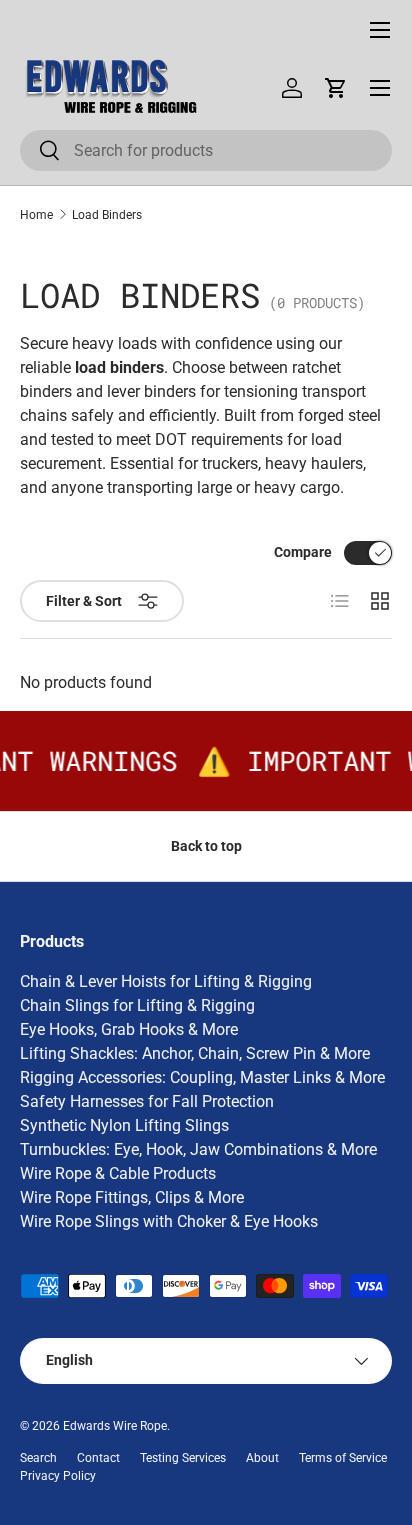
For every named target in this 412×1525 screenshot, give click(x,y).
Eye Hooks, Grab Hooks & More (129, 1029)
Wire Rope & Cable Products (118, 1173)
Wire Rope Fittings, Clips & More (132, 1197)
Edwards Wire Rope (115, 1426)
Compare (303, 552)
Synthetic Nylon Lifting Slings (124, 1125)
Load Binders (107, 215)
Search (38, 1458)
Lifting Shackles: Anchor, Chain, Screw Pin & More (195, 1053)
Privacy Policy (58, 1476)
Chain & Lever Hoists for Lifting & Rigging (166, 981)
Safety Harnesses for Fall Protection (147, 1101)
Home (36, 215)
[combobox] (206, 150)
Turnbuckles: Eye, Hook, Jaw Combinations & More (198, 1149)
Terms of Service (343, 1458)
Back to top (206, 846)
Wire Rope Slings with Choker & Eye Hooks (169, 1221)
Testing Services (183, 1458)
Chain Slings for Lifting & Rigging (137, 1005)
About (262, 1458)
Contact (98, 1458)
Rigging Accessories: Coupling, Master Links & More (202, 1077)
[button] (336, 88)
